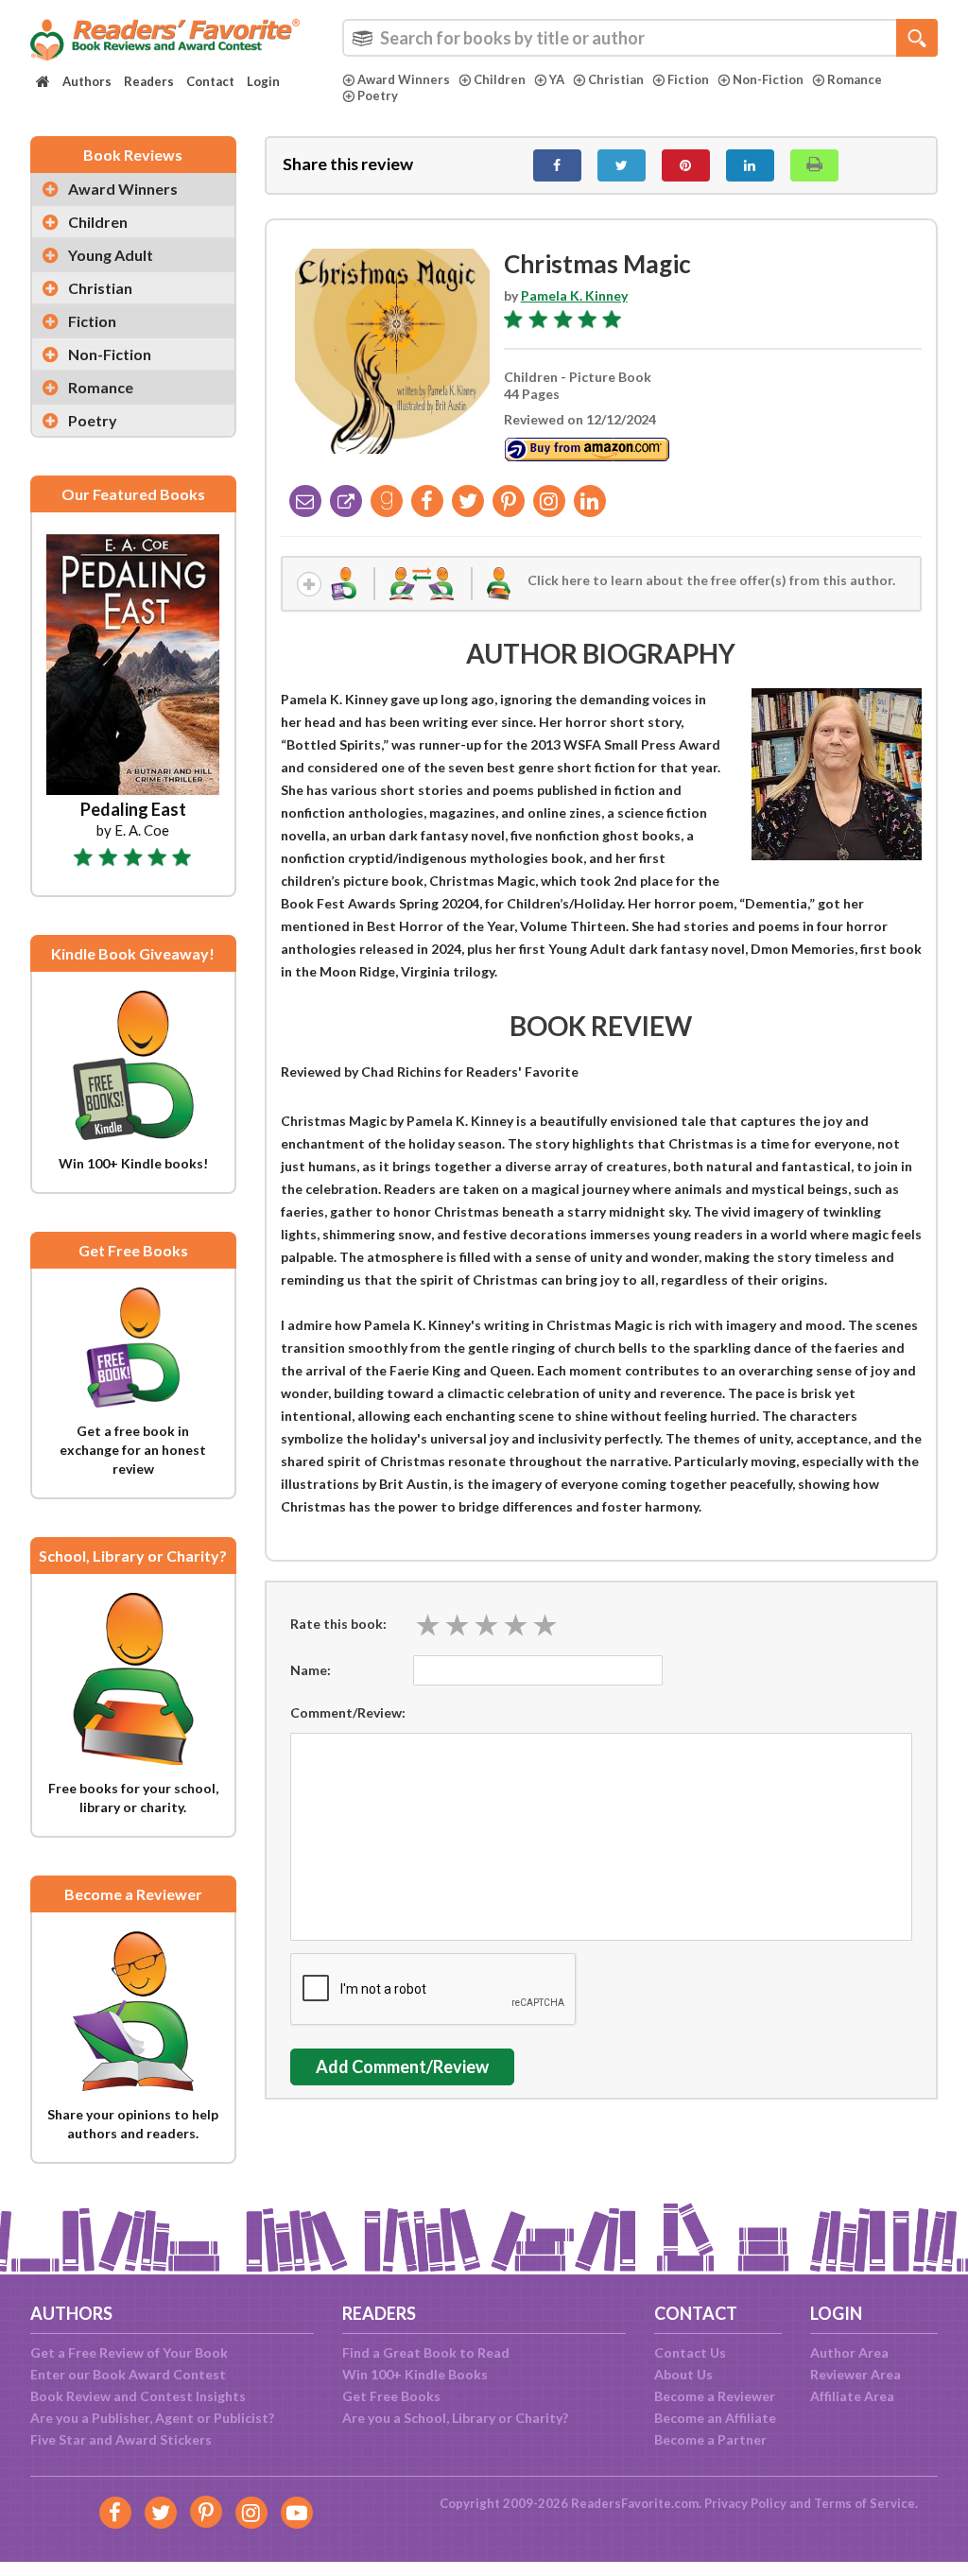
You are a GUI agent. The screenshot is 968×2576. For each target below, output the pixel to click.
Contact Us (690, 2352)
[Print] (814, 165)
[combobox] (640, 38)
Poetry (378, 95)
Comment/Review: (348, 1712)
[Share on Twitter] (622, 165)
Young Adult (111, 255)
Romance (855, 79)
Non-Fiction (768, 79)
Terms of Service (864, 2503)
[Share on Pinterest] (686, 165)
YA (557, 79)
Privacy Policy (745, 2503)
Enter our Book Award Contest (128, 2374)
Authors (87, 81)
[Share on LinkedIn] (750, 165)
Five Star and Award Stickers (121, 2439)
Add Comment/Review (402, 2066)
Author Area (849, 2352)
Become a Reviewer (715, 2396)
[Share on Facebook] (557, 165)
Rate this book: (338, 1624)
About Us (683, 2374)
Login (263, 81)
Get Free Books (391, 2396)
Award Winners (404, 79)
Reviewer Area (856, 2374)
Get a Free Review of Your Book (129, 2352)
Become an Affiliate (715, 2418)
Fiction (688, 79)
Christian (616, 79)
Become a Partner (710, 2439)
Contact (210, 81)
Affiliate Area (852, 2396)
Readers (149, 81)
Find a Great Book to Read (426, 2352)
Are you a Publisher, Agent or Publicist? (152, 2418)
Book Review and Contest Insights (138, 2396)
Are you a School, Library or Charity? (455, 2418)
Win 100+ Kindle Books (415, 2374)
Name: (311, 1670)
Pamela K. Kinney (574, 295)
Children (500, 79)
